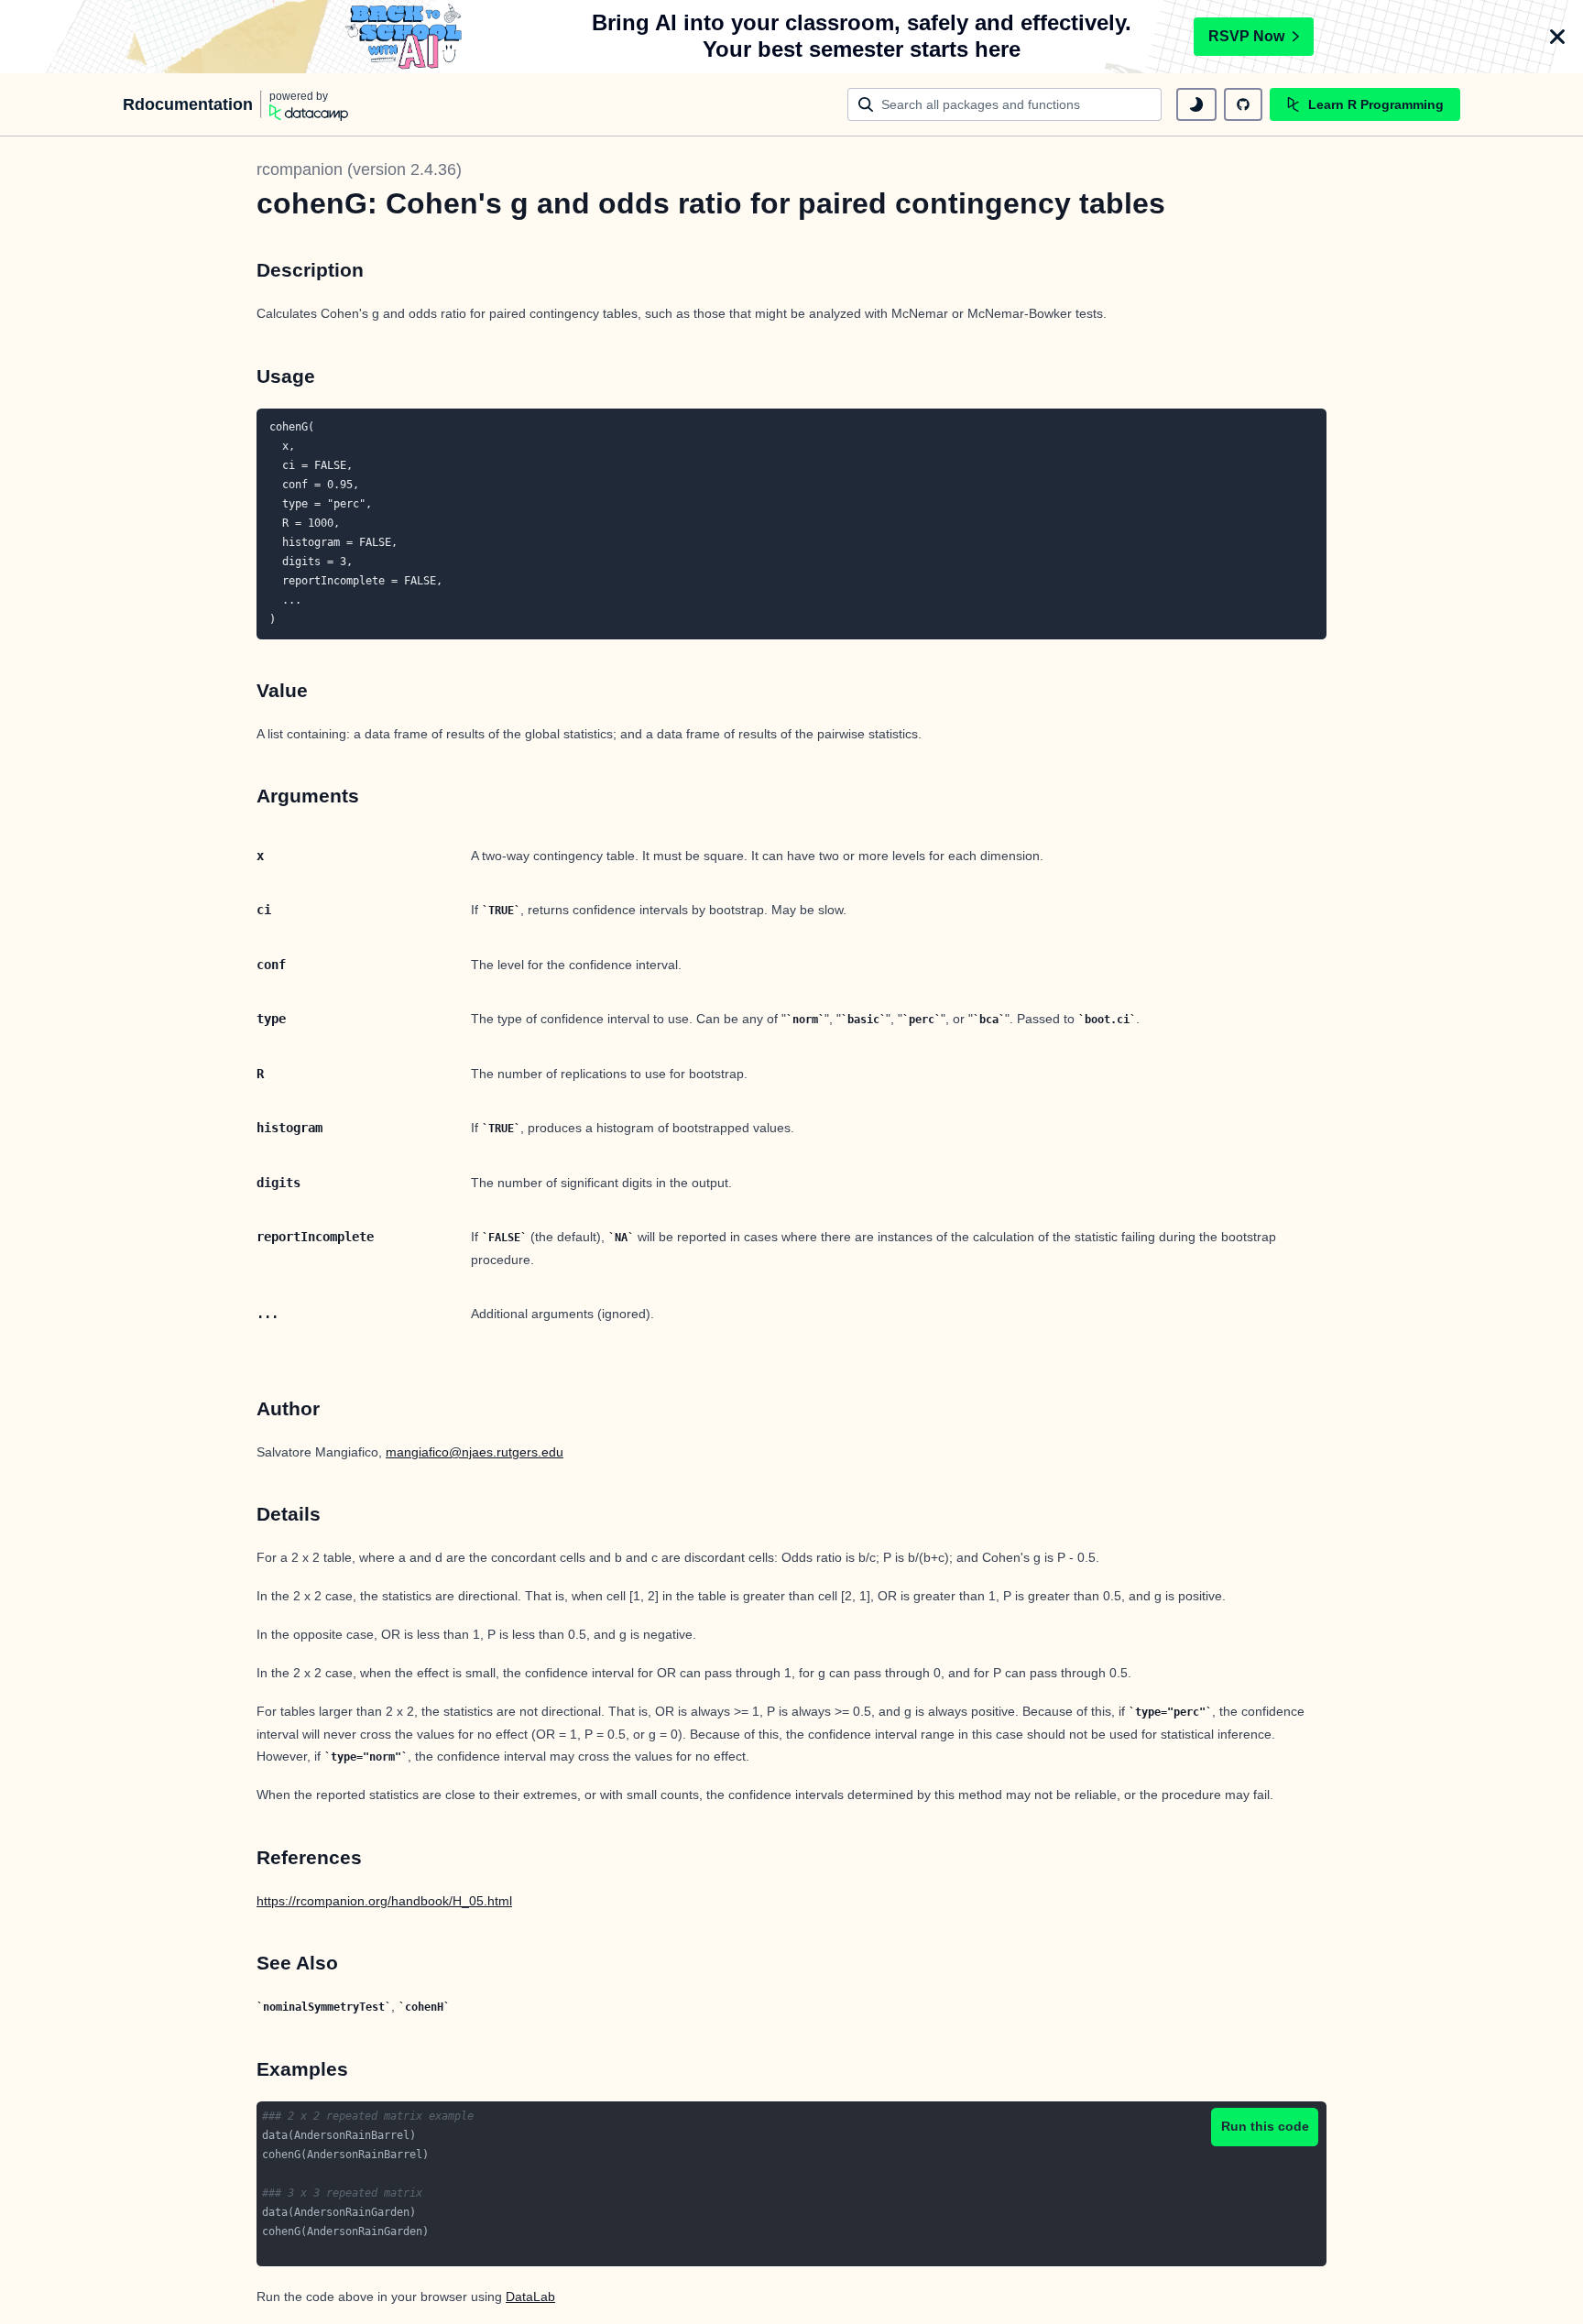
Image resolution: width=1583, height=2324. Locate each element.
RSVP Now (1246, 36)
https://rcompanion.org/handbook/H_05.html (384, 1901)
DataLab (530, 2297)
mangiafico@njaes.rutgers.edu (475, 1452)
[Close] (1557, 37)
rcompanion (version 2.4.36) (359, 169)
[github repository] (1243, 104)
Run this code (1265, 2126)
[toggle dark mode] (1196, 104)
